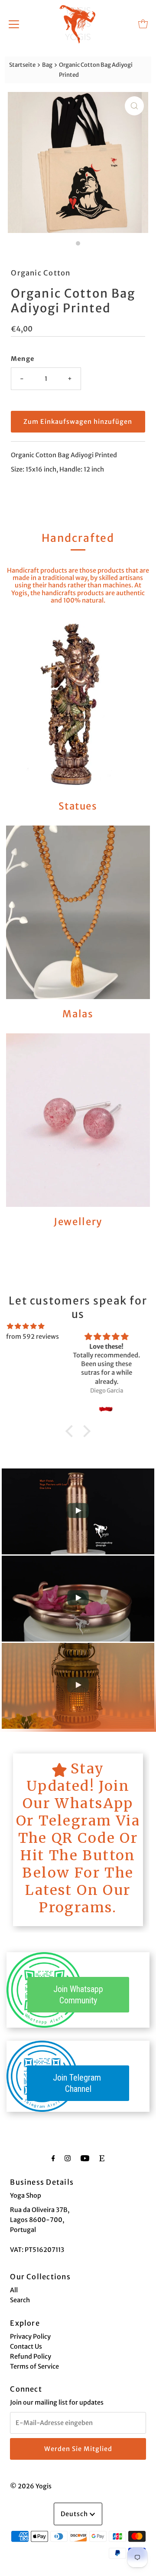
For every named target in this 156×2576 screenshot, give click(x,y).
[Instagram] (68, 2158)
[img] (26, 1326)
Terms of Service (34, 2366)
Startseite (22, 65)
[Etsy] (102, 2158)
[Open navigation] (14, 24)
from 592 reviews (32, 1337)
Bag (47, 65)
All (14, 2290)
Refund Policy (31, 2356)
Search (20, 2300)
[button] (71, 1431)
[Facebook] (53, 2158)
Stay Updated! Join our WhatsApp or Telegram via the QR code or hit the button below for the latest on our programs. (78, 1838)
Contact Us (26, 2347)
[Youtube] (85, 2158)
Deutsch (75, 2514)
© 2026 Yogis (31, 2486)
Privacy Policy (30, 2337)
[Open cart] (143, 24)
